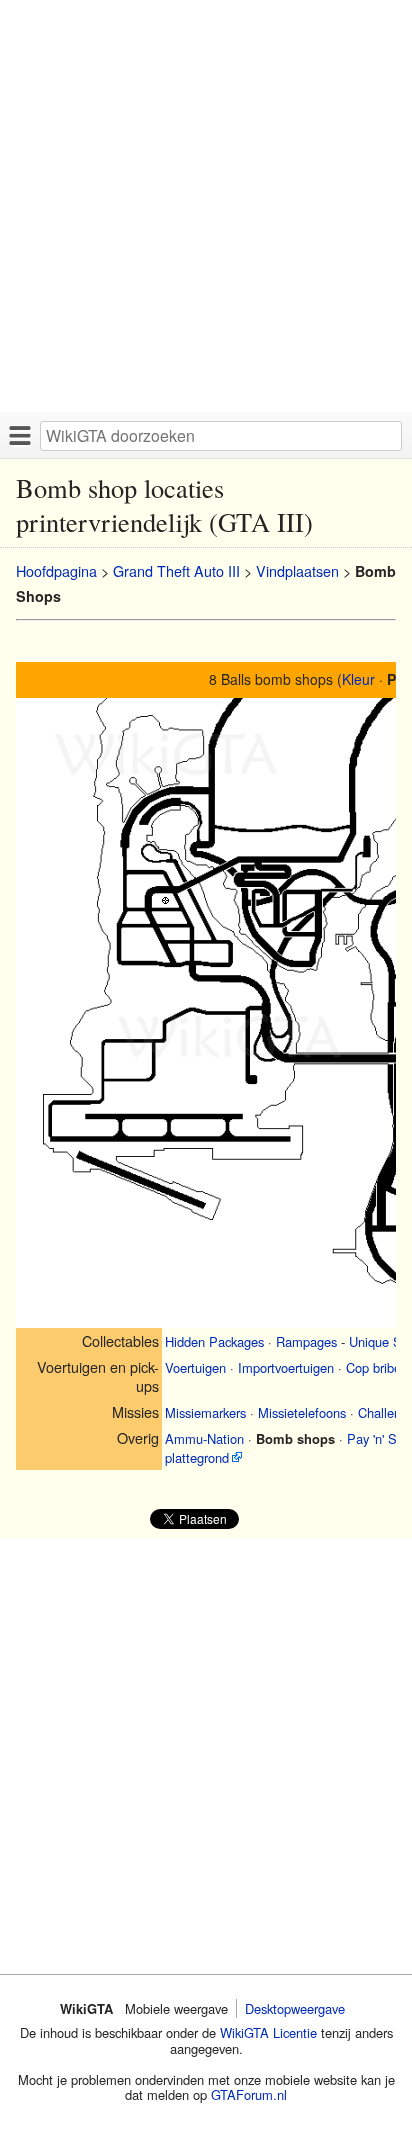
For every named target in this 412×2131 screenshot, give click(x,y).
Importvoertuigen (286, 1367)
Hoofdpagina (56, 570)
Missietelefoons (302, 1412)
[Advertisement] (206, 206)
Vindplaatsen (297, 570)
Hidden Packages (214, 1341)
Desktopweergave (295, 2008)
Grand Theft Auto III (176, 570)
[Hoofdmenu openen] (20, 435)
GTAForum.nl (249, 2094)
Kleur (358, 679)
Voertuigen (195, 1367)
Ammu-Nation (204, 1438)
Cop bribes (376, 1367)
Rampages (306, 1341)
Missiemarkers (205, 1412)
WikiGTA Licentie (268, 2032)
